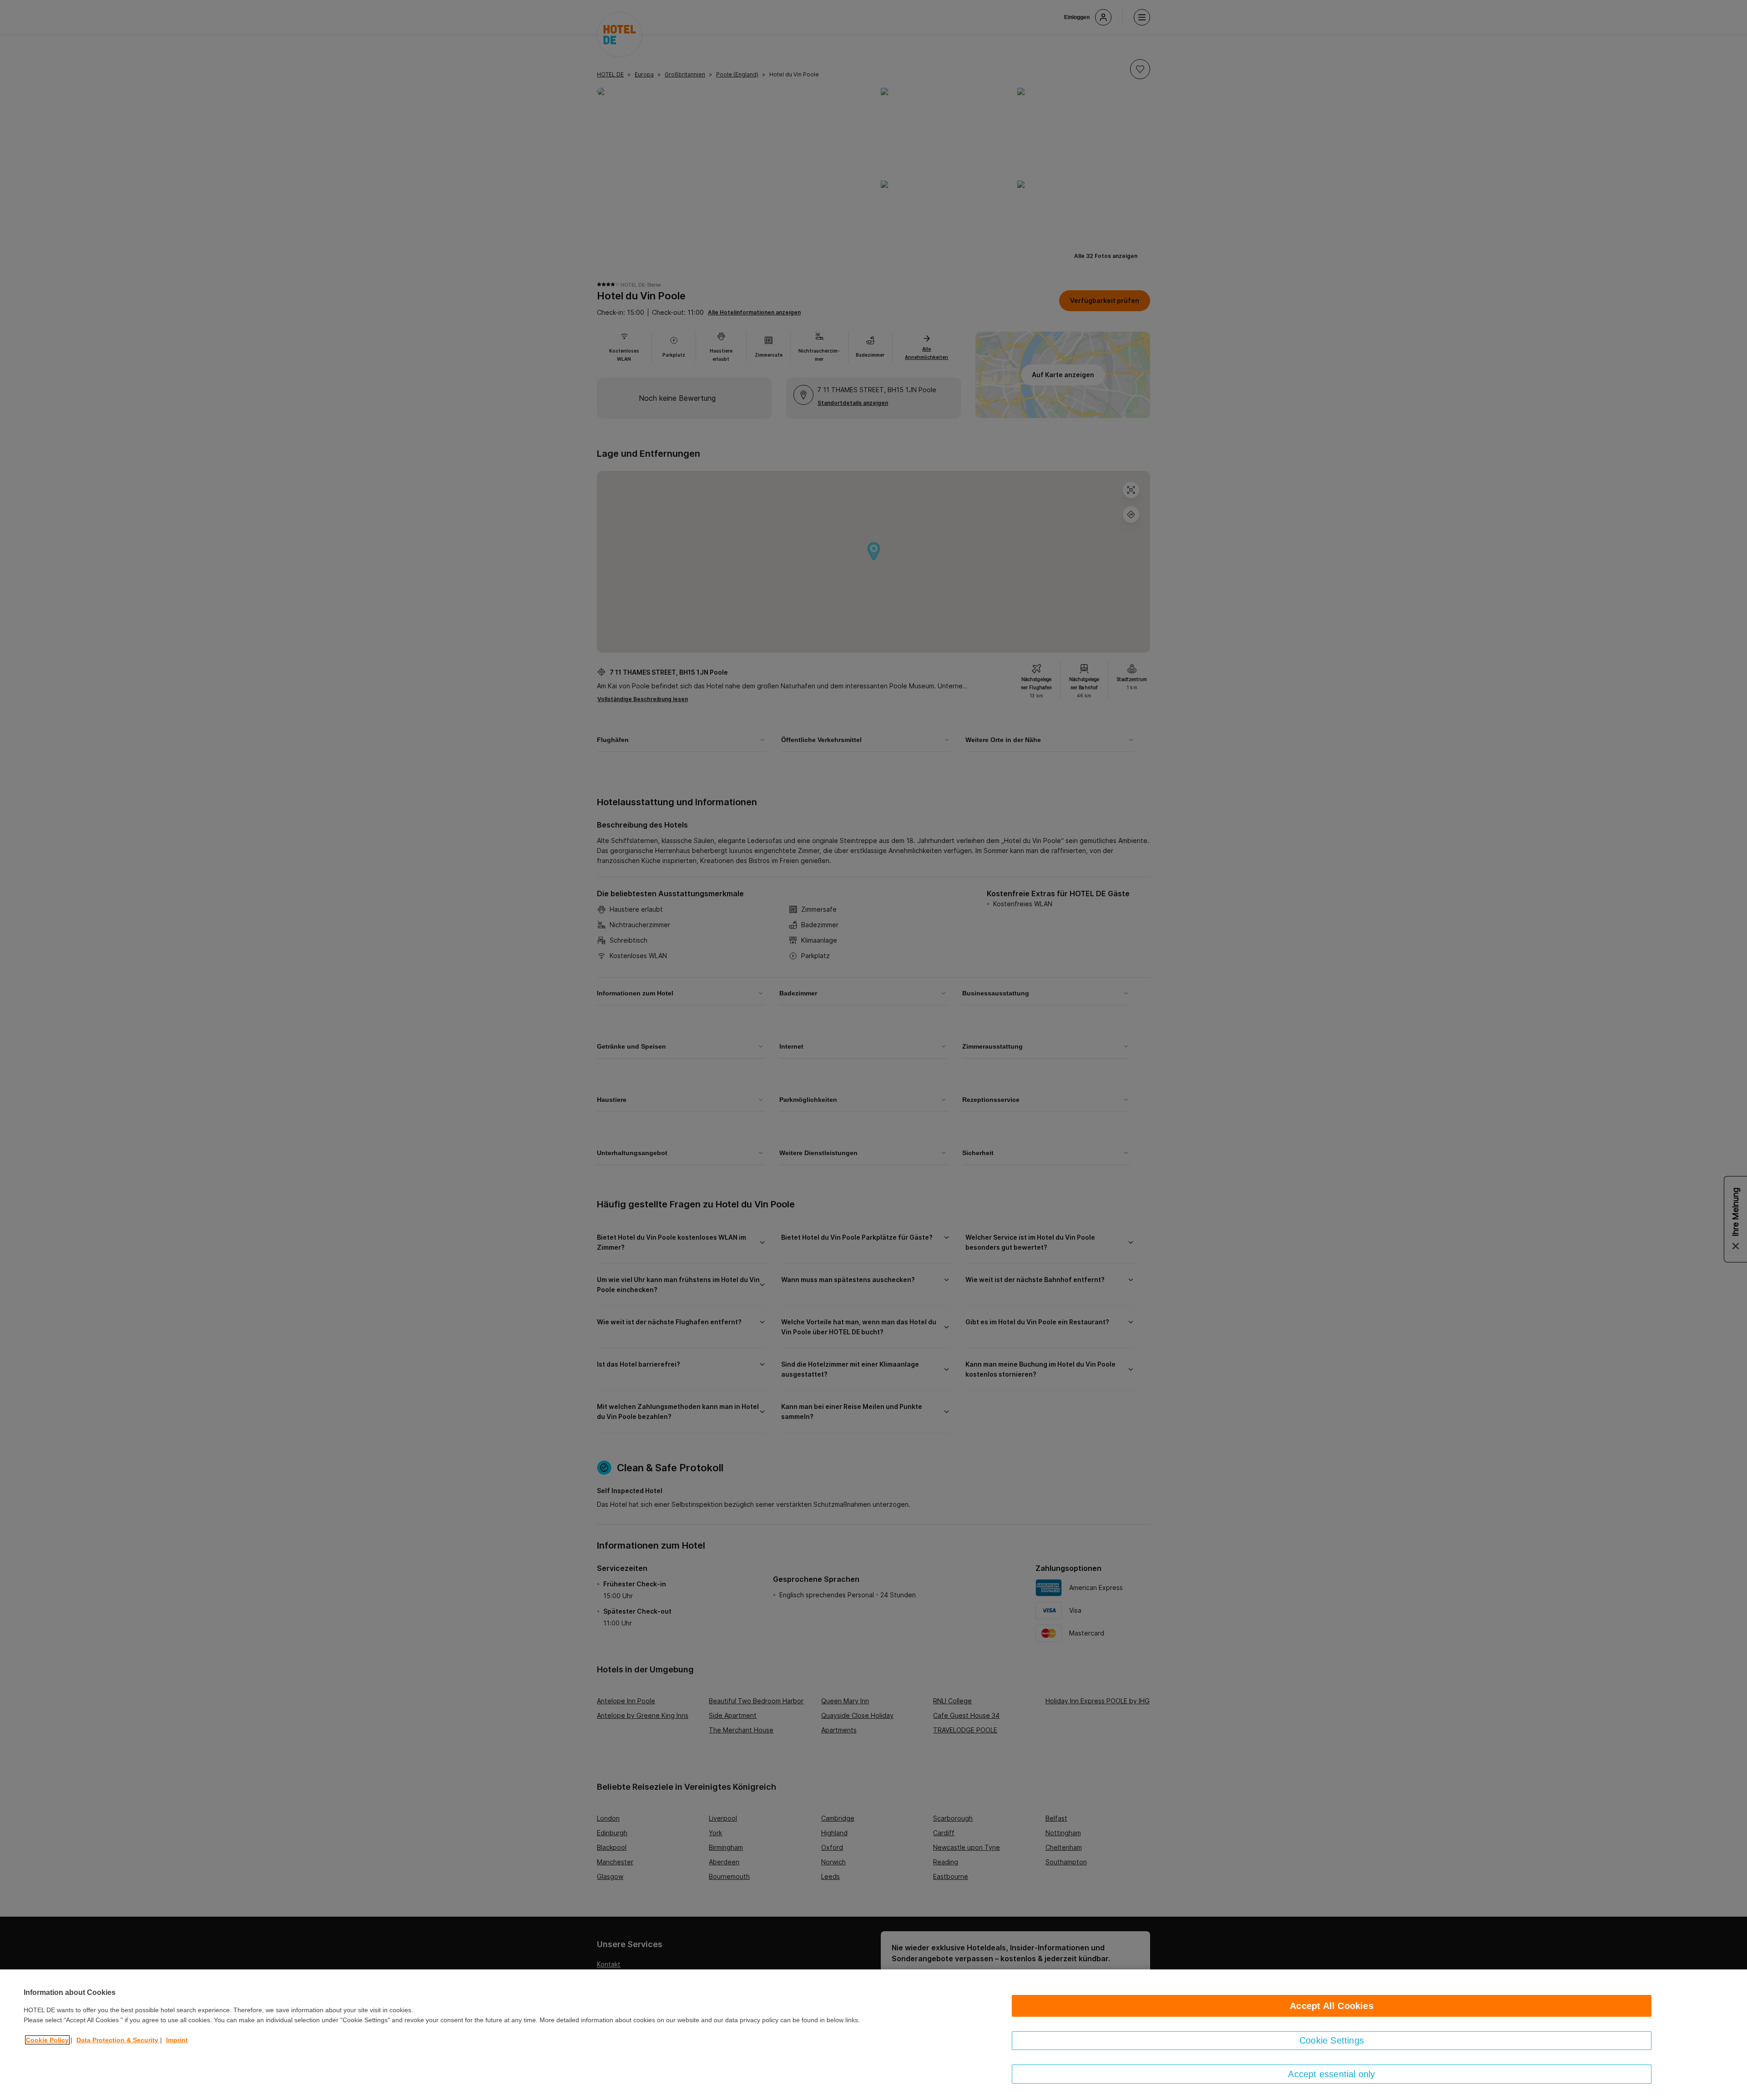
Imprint (177, 2040)
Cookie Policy (47, 2040)
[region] (873, 2035)
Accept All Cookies (1332, 2006)
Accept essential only (1331, 2074)
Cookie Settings (1332, 2040)
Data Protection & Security (117, 2040)
